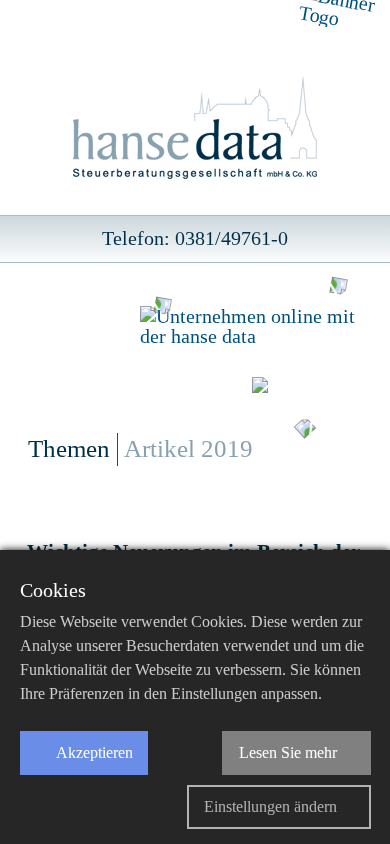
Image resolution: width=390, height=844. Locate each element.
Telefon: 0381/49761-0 (195, 238)
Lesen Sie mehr (288, 752)
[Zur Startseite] (195, 129)
